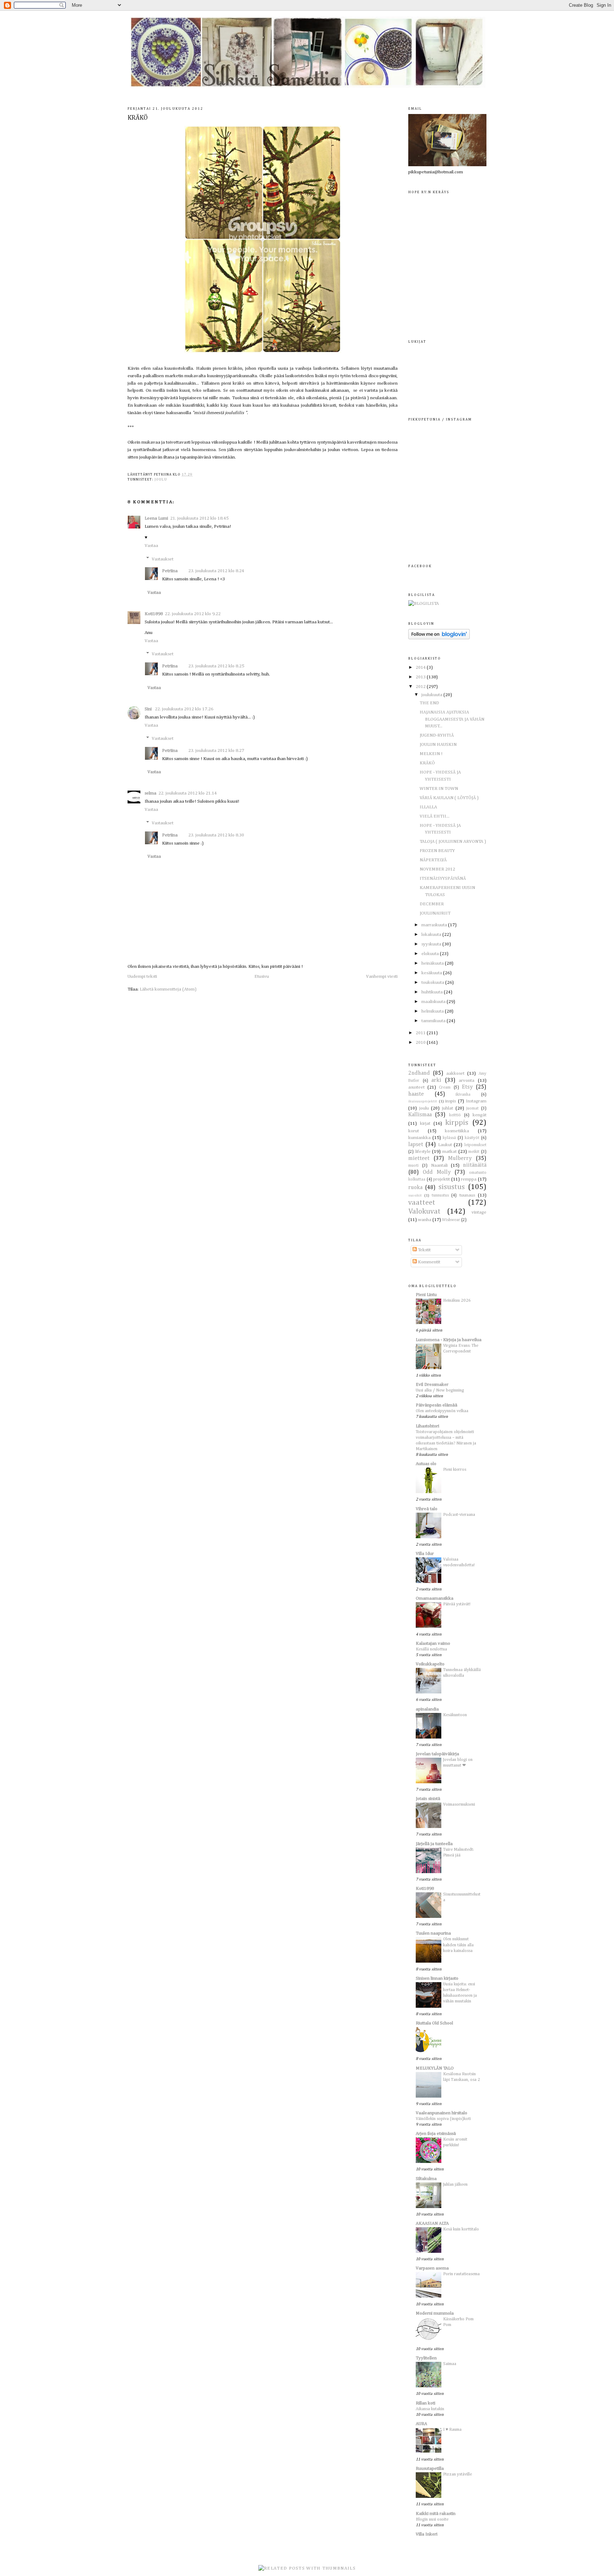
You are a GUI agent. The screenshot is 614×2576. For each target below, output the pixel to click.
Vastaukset (163, 559)
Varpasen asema (432, 2268)
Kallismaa (420, 1115)
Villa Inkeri (427, 2534)
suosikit (415, 1195)
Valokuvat (424, 1212)
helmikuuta (433, 1011)
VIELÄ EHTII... (435, 816)
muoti (413, 1166)
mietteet (419, 1158)
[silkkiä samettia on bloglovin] (439, 638)
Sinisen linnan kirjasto (437, 1978)
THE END (429, 703)
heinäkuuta (433, 963)
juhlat (448, 1108)
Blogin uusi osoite (432, 2519)
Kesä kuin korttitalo (461, 2229)
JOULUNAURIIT (435, 913)
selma (150, 793)
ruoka (415, 1187)
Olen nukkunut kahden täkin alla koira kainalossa (458, 1945)
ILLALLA (428, 807)
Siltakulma (426, 2179)
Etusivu (262, 977)
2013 (421, 677)
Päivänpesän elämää (437, 1405)
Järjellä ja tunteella (434, 1844)
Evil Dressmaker (432, 1385)
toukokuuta (433, 983)
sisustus (452, 1187)
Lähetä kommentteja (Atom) (168, 989)
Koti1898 (154, 614)
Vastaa (151, 546)
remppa (469, 1179)
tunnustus (440, 1195)
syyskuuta (432, 944)
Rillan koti (426, 2403)
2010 (421, 1043)
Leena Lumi (156, 518)
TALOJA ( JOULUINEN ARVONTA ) (453, 842)
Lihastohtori (427, 1426)
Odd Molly (437, 1172)
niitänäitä (475, 1165)
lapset (416, 1145)
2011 (421, 1033)
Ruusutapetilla (430, 2469)
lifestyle (423, 1152)
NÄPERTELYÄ (433, 860)
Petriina (170, 571)
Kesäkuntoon (455, 1715)
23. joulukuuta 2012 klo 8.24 (216, 571)
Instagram (476, 1101)
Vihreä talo (427, 1509)
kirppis (457, 1123)
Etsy (467, 1087)
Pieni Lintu (426, 1295)
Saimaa (450, 2364)
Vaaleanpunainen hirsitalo (441, 2113)
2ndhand (419, 1073)
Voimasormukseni (459, 1804)
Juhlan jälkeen (455, 2184)
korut (414, 1131)
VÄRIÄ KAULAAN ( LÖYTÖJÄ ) (449, 798)
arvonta (467, 1081)
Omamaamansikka (435, 1598)
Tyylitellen (426, 2358)
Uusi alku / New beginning (440, 1390)
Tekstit (424, 1250)
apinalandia (427, 1709)
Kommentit (429, 1262)
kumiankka (419, 1138)
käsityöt (472, 1138)
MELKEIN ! (431, 754)
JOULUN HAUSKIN (438, 745)
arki (436, 1080)
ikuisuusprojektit (423, 1101)
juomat (472, 1108)
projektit (441, 1179)
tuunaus (467, 1195)
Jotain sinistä (428, 1799)
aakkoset (455, 1073)
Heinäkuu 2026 (457, 1300)
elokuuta (431, 954)
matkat (449, 1152)
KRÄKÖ (138, 118)
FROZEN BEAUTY (437, 851)
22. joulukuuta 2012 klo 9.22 (193, 614)
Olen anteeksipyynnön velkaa (442, 1411)
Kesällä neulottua (431, 1649)
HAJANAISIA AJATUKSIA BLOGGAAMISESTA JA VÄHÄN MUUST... (452, 719)
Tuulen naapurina (433, 1933)
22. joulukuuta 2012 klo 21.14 (188, 793)
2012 (421, 687)
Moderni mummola (435, 2313)
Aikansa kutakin (430, 2409)
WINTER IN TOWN (439, 789)
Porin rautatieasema (461, 2274)
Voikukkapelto (430, 1664)
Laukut (445, 1145)
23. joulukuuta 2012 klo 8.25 (216, 666)
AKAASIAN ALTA (432, 2224)
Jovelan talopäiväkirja (437, 1754)
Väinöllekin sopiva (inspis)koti (443, 2119)
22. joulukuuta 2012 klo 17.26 (184, 709)
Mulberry (460, 1158)
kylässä (449, 1138)
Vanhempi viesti (382, 977)
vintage (479, 1212)
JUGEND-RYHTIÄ (437, 735)
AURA (421, 2424)
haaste (416, 1094)
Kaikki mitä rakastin (436, 2514)
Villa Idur (425, 1554)
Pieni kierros (455, 1469)
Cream (445, 1088)
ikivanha (463, 1095)
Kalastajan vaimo (433, 1644)
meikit (474, 1152)
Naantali (439, 1165)
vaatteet (422, 1203)
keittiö (455, 1115)
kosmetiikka (457, 1131)
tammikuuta (434, 1021)
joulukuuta (432, 695)
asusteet (416, 1087)
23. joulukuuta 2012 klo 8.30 (216, 835)
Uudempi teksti (142, 977)
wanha (425, 1220)
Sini (149, 709)
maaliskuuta (434, 1002)
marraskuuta (435, 925)
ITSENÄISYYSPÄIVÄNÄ (443, 878)
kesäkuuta (432, 973)
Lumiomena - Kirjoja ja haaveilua (449, 1340)
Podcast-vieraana (459, 1515)
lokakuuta (432, 935)
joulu (161, 479)
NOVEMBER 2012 (437, 869)
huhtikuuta (433, 992)
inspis (451, 1101)
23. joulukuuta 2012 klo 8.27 (216, 751)
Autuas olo (426, 1464)
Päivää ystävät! (457, 1604)
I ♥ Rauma (452, 2429)
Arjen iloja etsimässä (436, 2134)
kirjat (425, 1124)
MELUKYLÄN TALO (435, 2068)
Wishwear (451, 1220)
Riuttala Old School (434, 2023)
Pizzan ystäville (457, 2474)
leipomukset (475, 1145)
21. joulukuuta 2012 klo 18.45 (199, 518)
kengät (480, 1115)
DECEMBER (432, 904)
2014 (421, 668)
